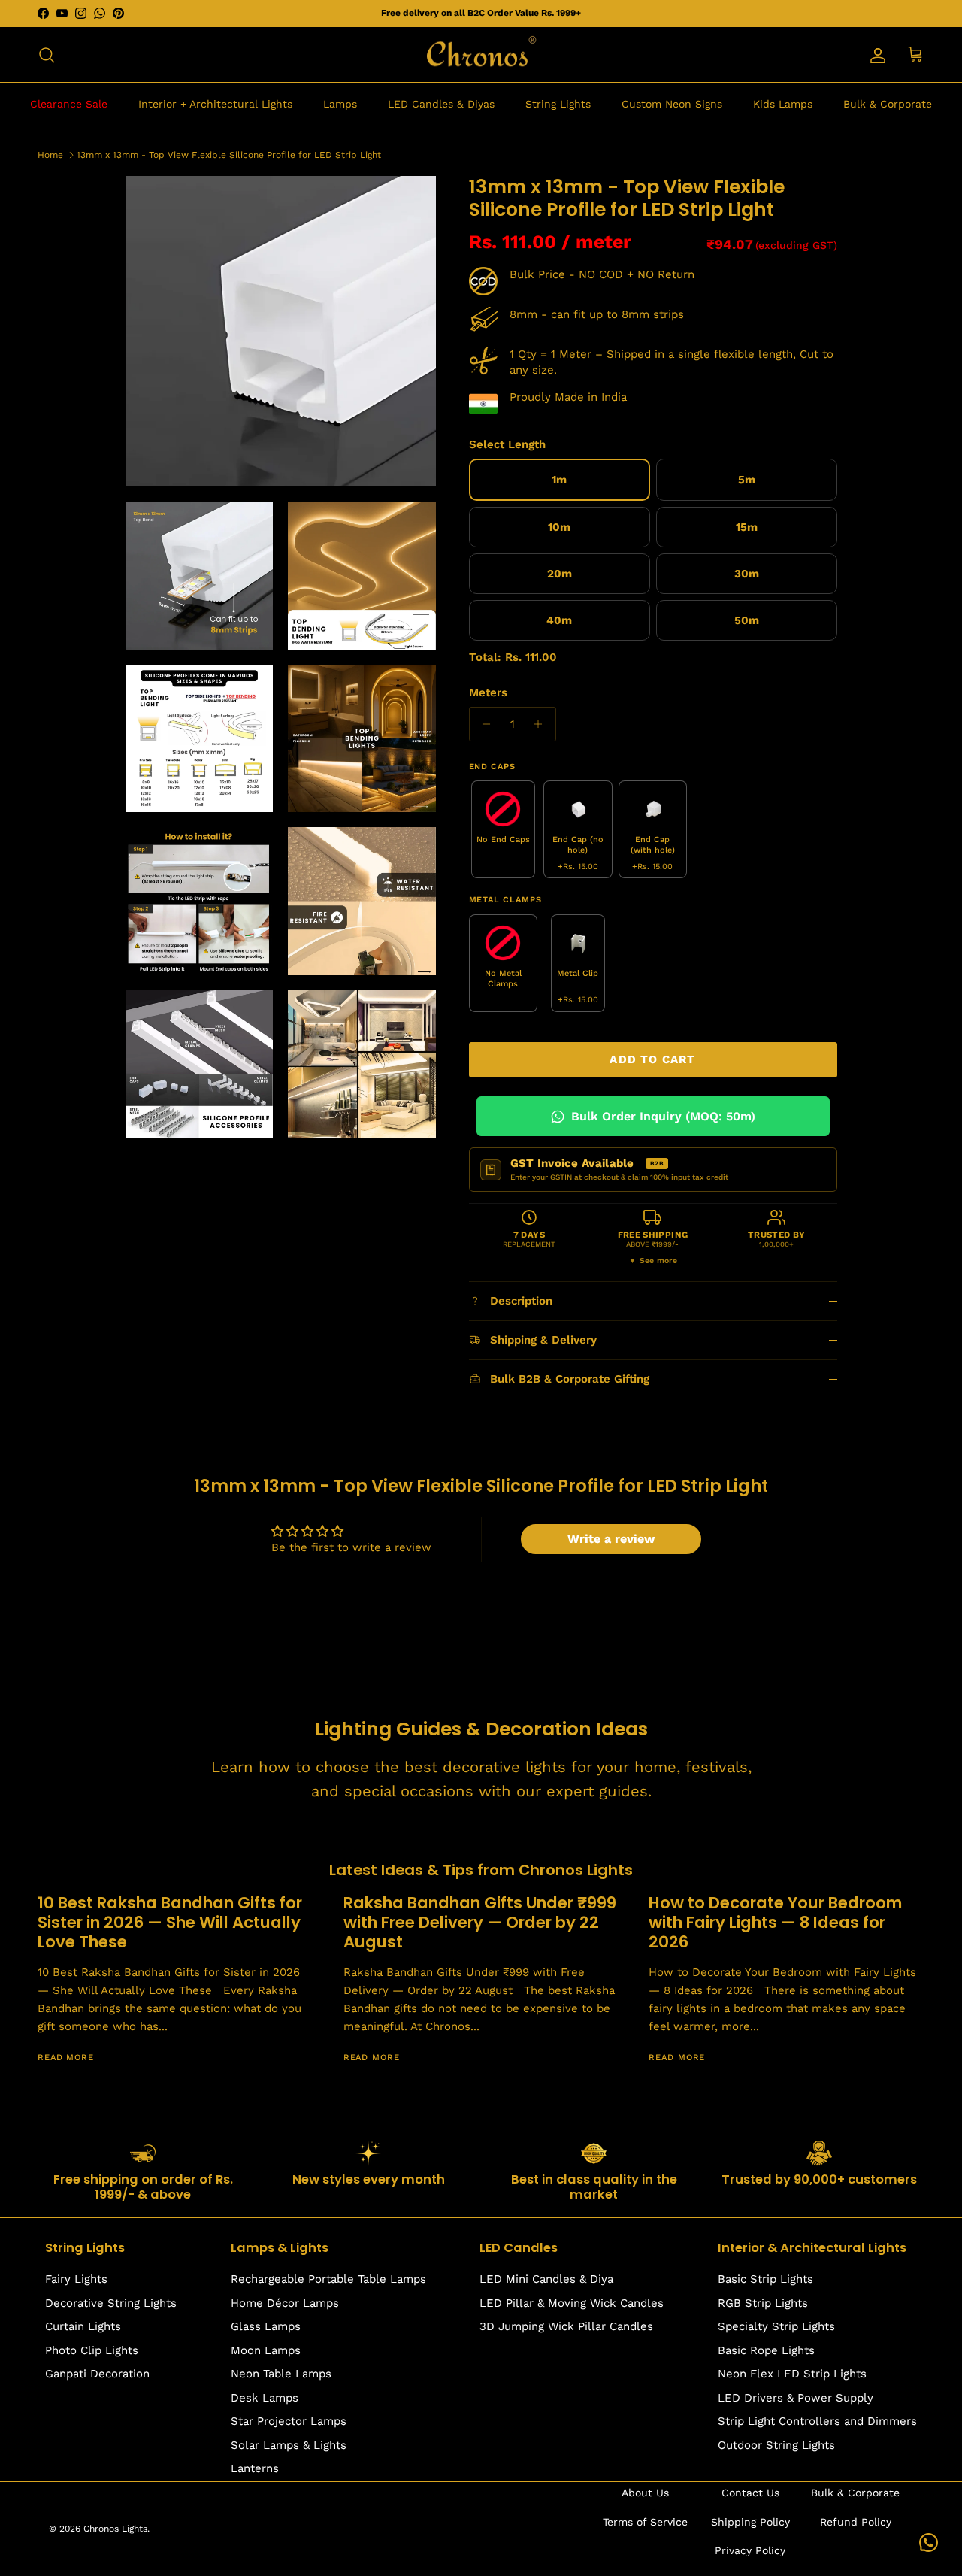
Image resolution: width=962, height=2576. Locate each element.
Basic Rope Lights (766, 2350)
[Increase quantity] (542, 724)
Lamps (340, 104)
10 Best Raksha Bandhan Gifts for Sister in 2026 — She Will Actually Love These (170, 1922)
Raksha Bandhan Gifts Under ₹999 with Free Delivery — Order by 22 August (480, 1922)
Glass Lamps (266, 2326)
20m (560, 574)
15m (747, 527)
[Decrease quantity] (483, 724)
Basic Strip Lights (765, 2279)
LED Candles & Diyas (441, 104)
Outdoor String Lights (776, 2445)
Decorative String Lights (111, 2303)
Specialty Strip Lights (776, 2326)
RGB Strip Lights (763, 2303)
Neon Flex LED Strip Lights (792, 2374)
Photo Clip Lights (92, 2350)
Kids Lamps (783, 104)
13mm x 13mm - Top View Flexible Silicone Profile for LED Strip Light (229, 154)
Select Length (507, 444)
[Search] (47, 55)
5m (747, 480)
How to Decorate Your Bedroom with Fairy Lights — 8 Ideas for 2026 (775, 1922)
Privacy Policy (750, 2550)
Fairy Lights (76, 2279)
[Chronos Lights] (481, 55)
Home (50, 154)
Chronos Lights (115, 2529)
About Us (645, 2493)
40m (559, 620)
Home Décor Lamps (285, 2303)
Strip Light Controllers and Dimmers (817, 2421)
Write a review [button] (611, 1539)
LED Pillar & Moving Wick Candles (572, 2303)
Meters (488, 692)
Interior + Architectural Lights (215, 104)
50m (747, 620)
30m (747, 574)
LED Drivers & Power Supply (796, 2398)
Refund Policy (856, 2522)
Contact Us (750, 2493)
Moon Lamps (266, 2350)
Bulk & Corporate (888, 104)
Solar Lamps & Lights (289, 2445)
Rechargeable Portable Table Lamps (328, 2279)
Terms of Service (645, 2522)
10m (559, 527)
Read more (66, 2058)
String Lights (558, 104)
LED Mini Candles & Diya (546, 2279)
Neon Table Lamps (281, 2374)
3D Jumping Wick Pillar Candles (566, 2326)
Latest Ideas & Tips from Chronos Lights (481, 1870)
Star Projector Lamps (289, 2421)
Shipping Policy (750, 2522)
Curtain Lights (83, 2326)
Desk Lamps (265, 2398)
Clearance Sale (69, 104)
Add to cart (652, 1059)
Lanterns (255, 2468)
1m (559, 480)
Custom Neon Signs (672, 104)
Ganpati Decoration (97, 2374)
